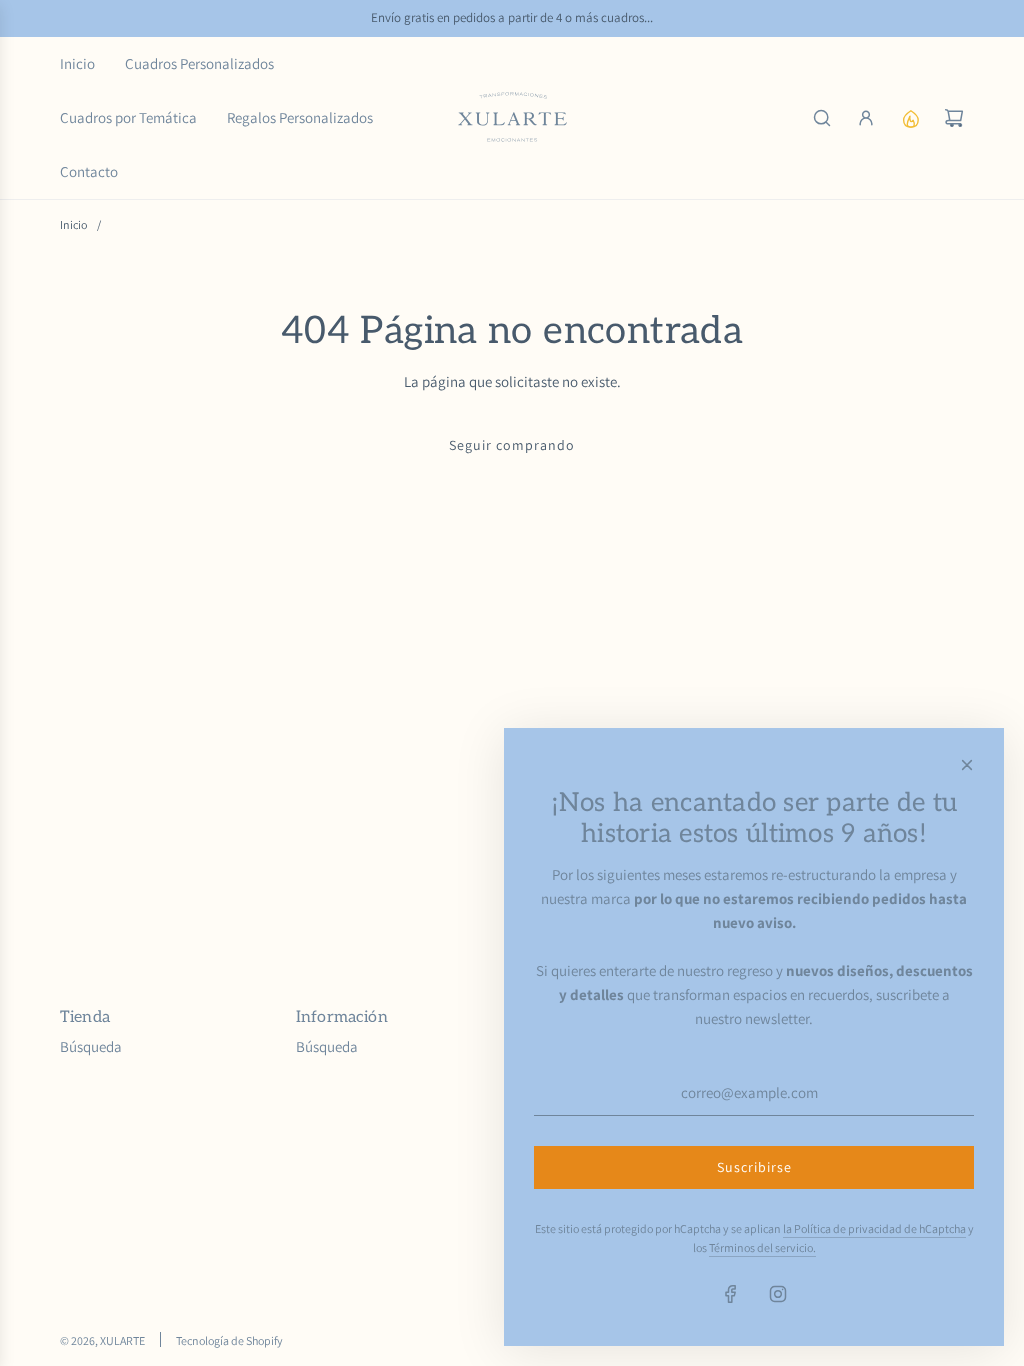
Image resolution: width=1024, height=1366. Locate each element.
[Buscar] (822, 118)
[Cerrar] (967, 765)
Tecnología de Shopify (229, 1340)
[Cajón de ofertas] (910, 118)
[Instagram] (778, 1294)
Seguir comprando (512, 445)
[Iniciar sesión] (866, 118)
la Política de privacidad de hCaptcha (874, 1228)
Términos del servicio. (762, 1247)
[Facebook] (731, 1294)
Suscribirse (754, 1167)
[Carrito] (954, 118)
